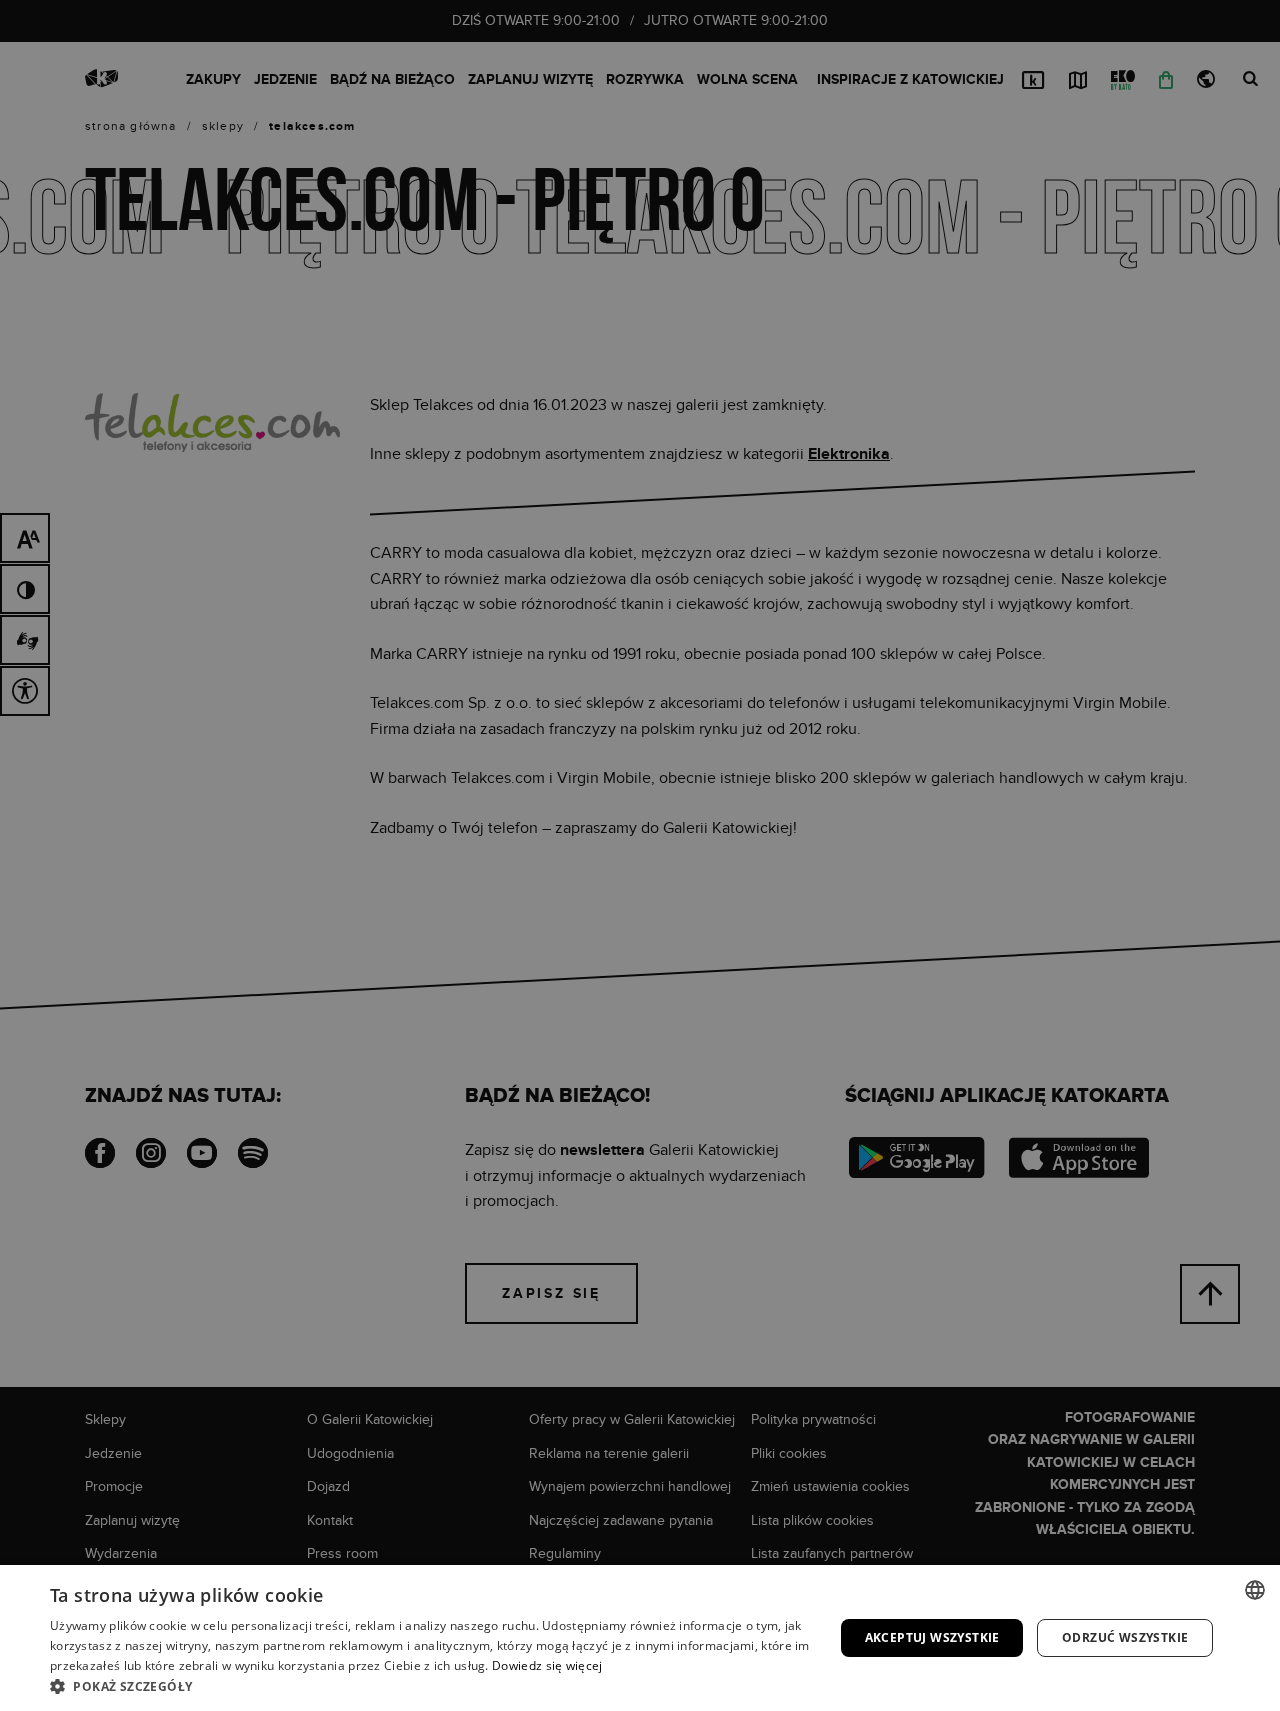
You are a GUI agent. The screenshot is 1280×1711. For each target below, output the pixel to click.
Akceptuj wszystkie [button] (932, 1637)
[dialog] (640, 855)
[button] (430, 1686)
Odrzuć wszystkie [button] (1125, 1637)
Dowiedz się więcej (547, 1665)
